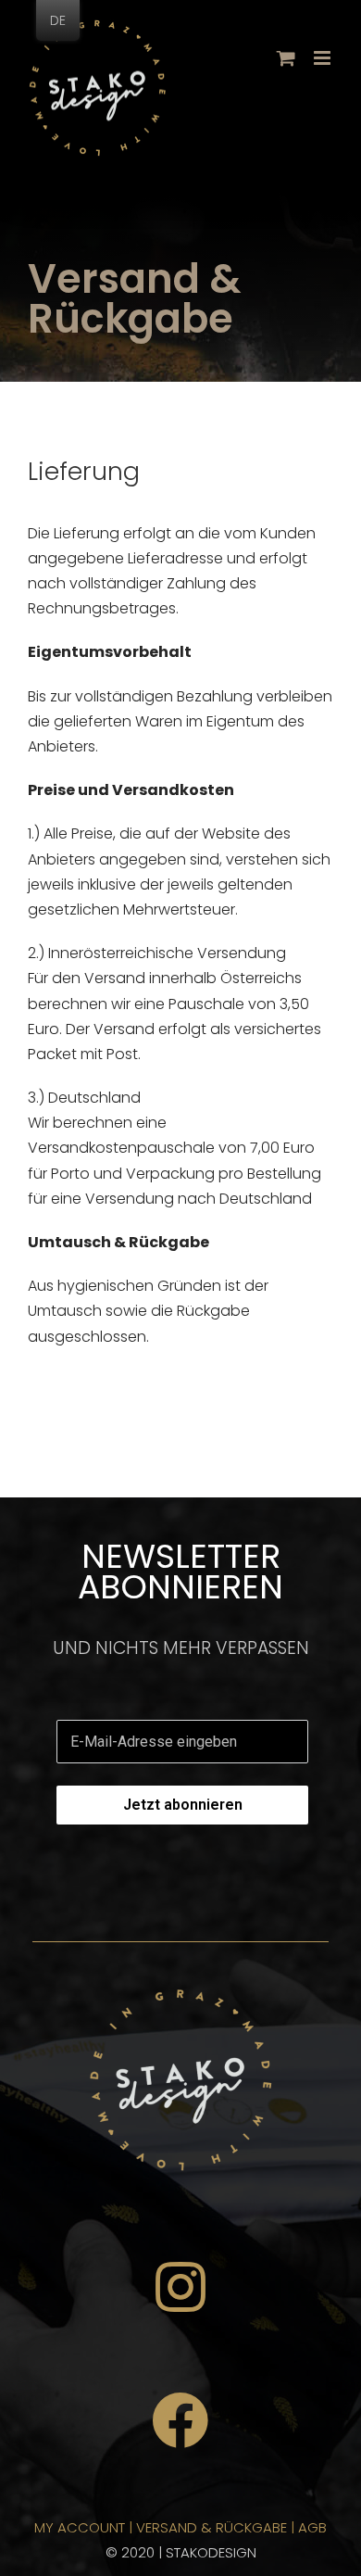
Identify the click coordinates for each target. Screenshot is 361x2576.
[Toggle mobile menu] (324, 58)
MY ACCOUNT (80, 2527)
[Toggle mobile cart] (286, 58)
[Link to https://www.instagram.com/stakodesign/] (180, 2287)
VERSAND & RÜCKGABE (212, 2527)
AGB (312, 2527)
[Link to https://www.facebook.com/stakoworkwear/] (180, 2421)
